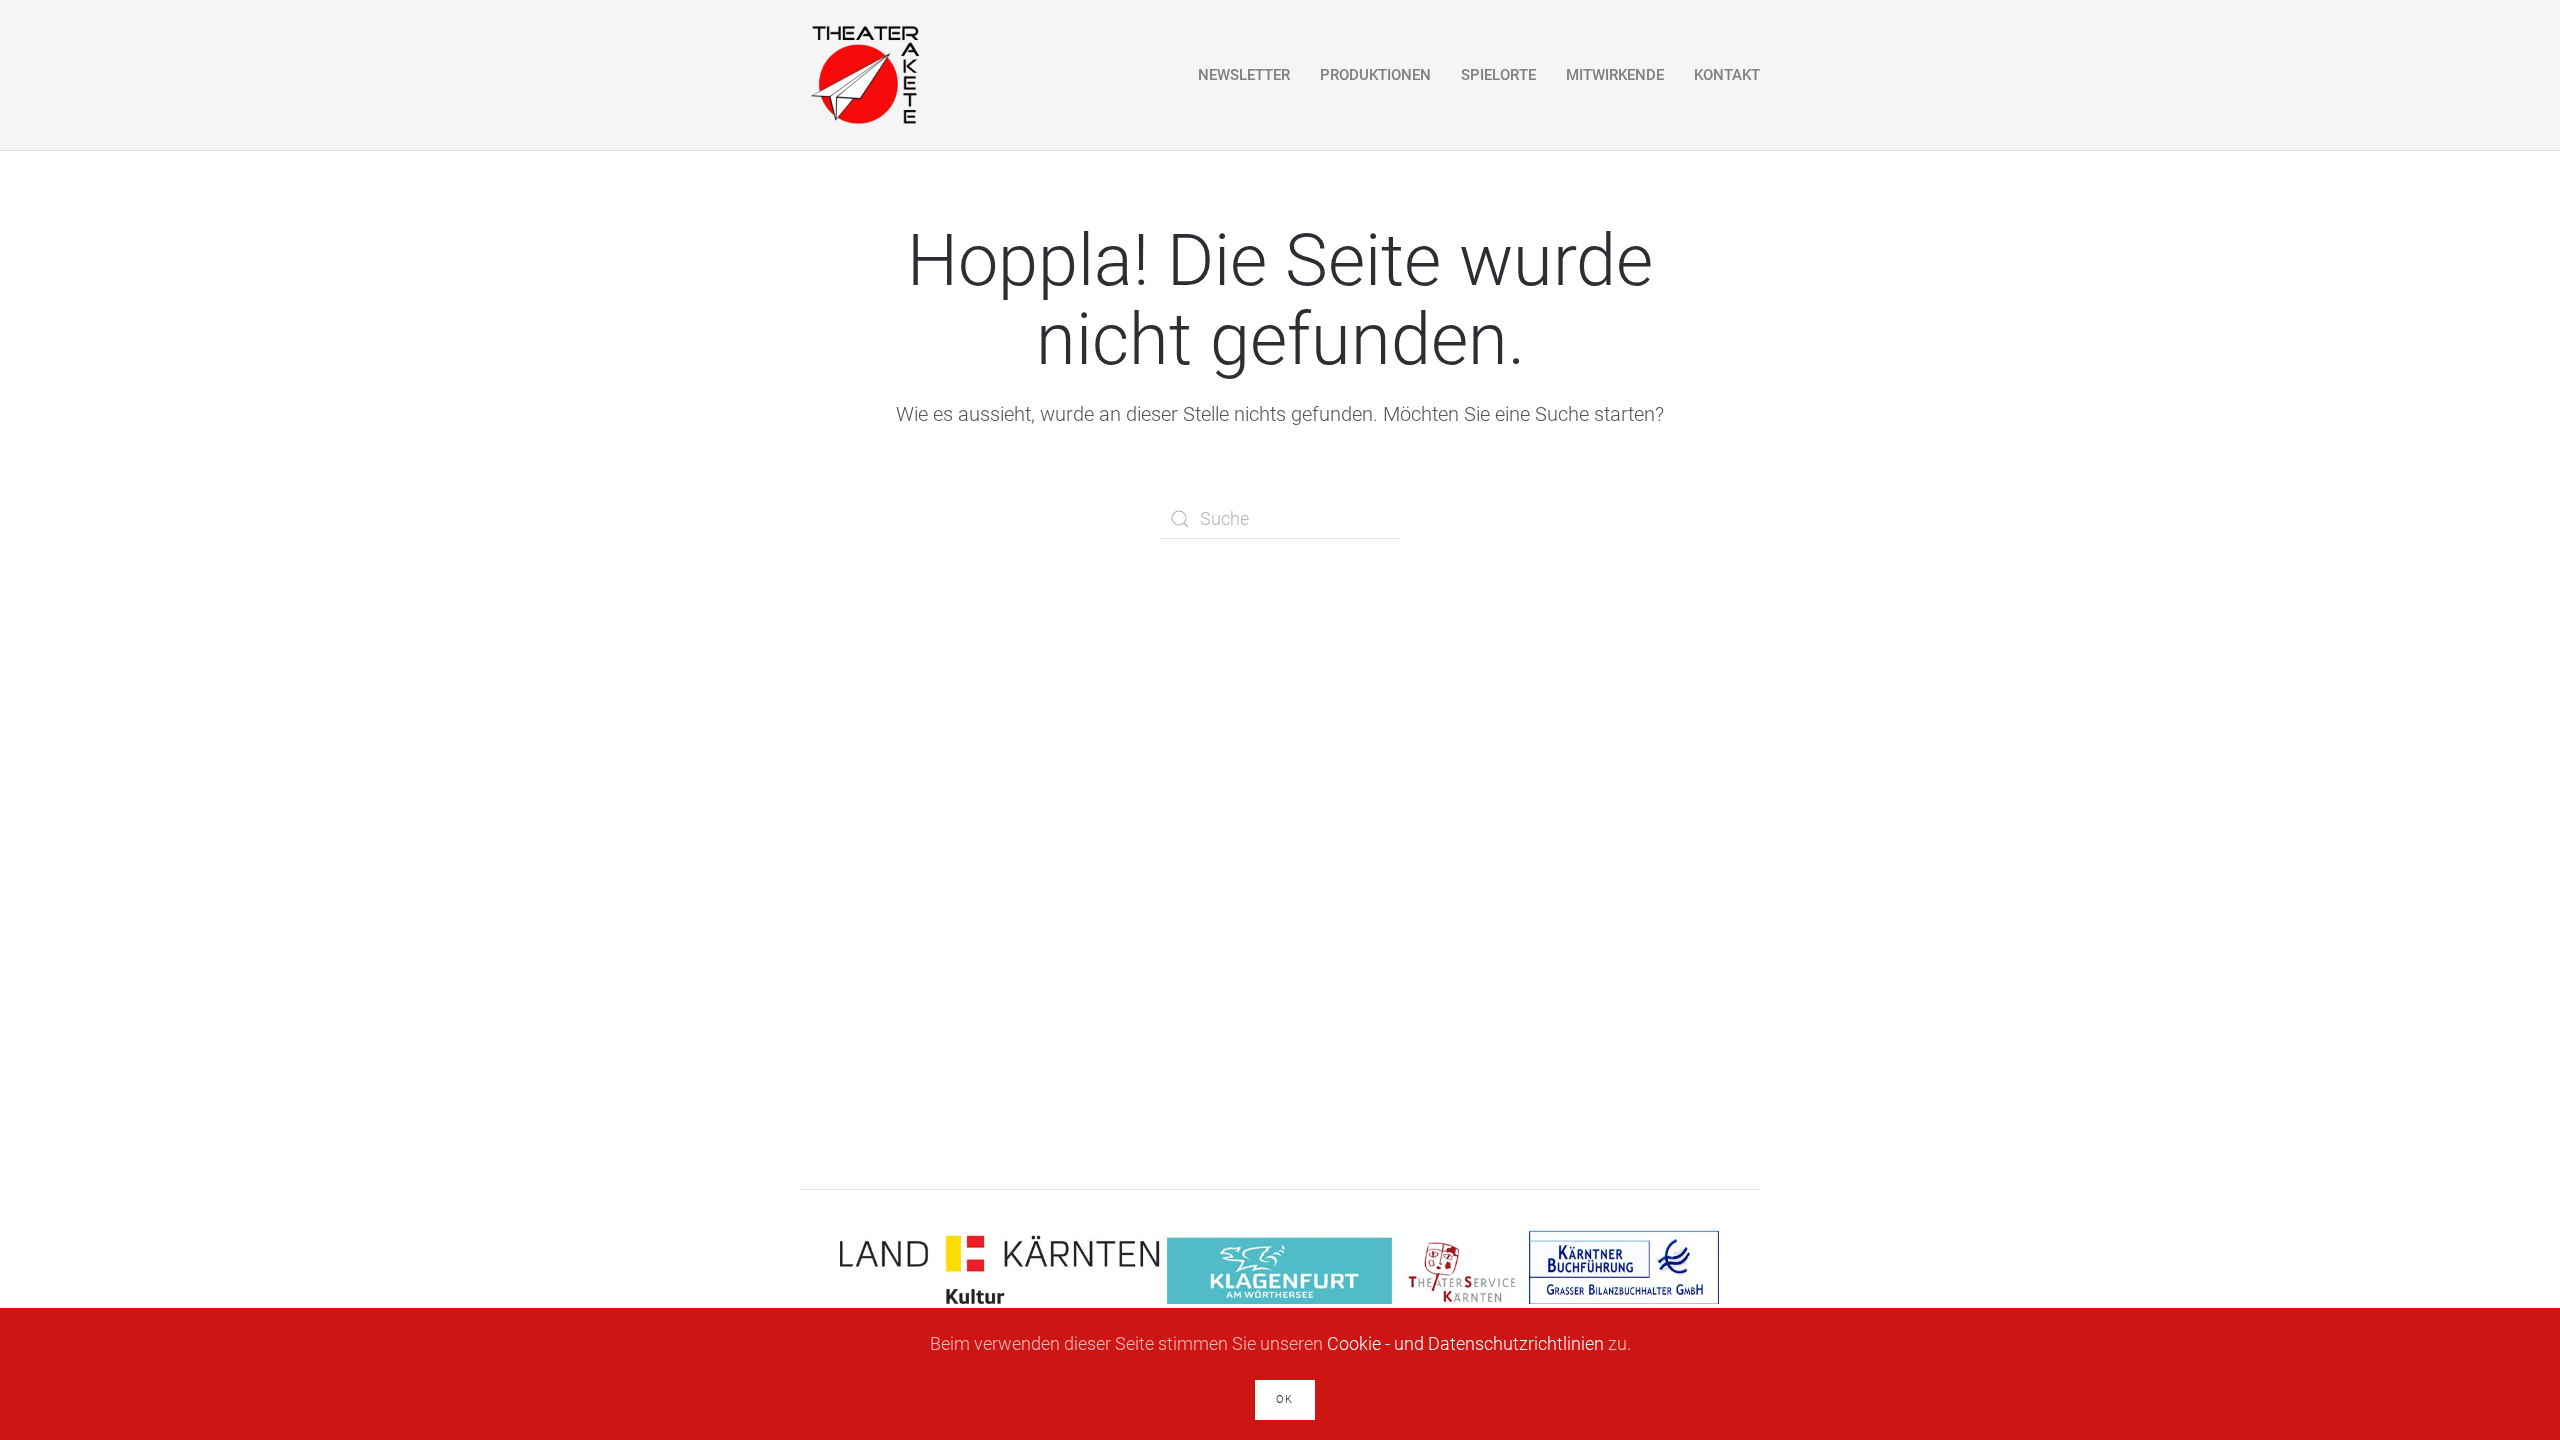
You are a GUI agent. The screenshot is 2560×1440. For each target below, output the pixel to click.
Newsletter (1244, 75)
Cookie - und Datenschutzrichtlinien (1465, 1343)
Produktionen (1375, 75)
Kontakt (1727, 75)
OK (1285, 1399)
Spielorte (1498, 75)
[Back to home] (864, 75)
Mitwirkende (1615, 75)
